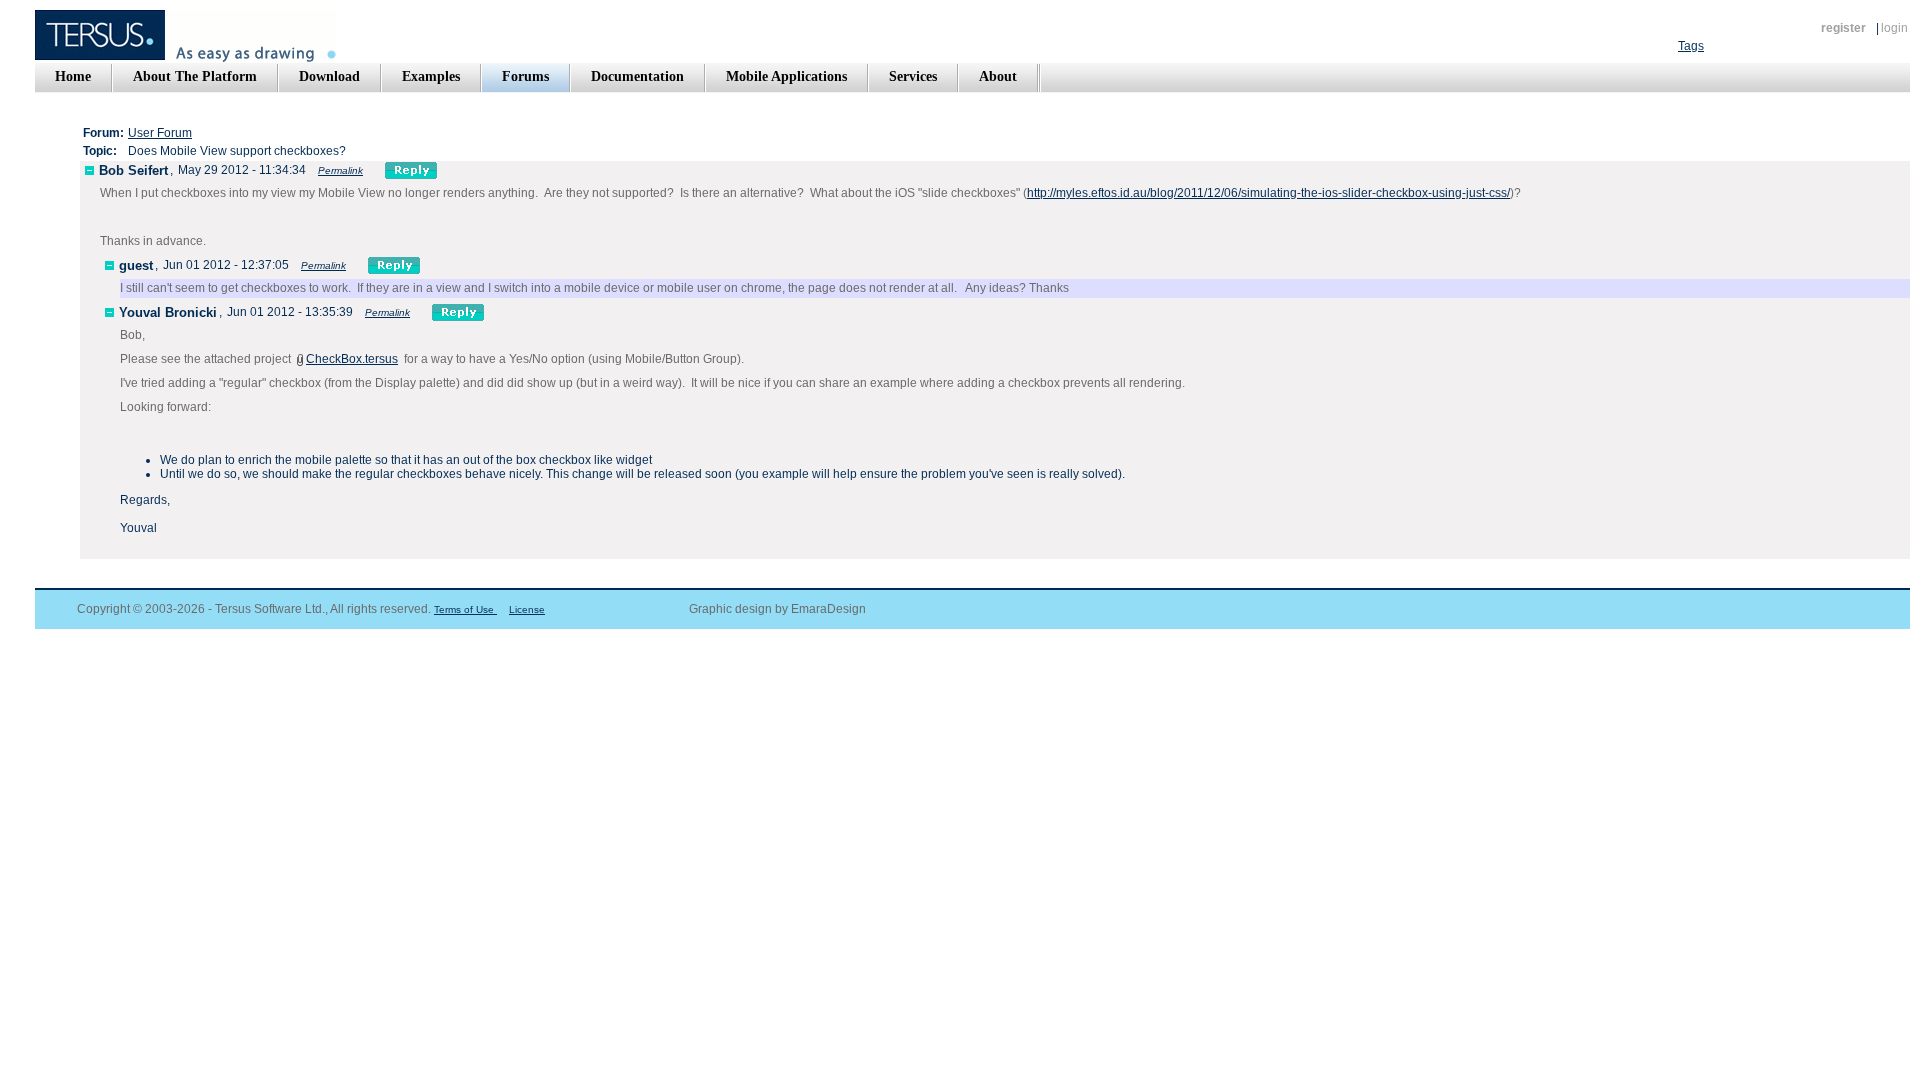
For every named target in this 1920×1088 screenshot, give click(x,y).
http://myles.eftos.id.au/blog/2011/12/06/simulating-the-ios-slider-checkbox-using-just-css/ (1268, 193)
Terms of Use (465, 609)
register (1843, 28)
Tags (1691, 46)
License (527, 609)
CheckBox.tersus (352, 359)
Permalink (340, 170)
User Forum (160, 133)
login (1894, 28)
